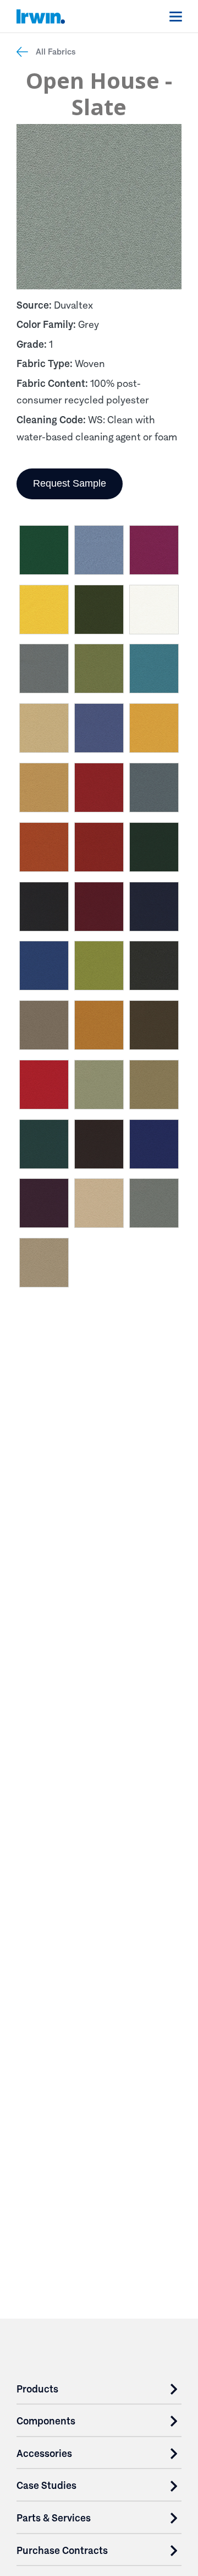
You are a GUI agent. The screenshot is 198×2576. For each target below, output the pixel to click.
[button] (44, 552)
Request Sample (70, 483)
